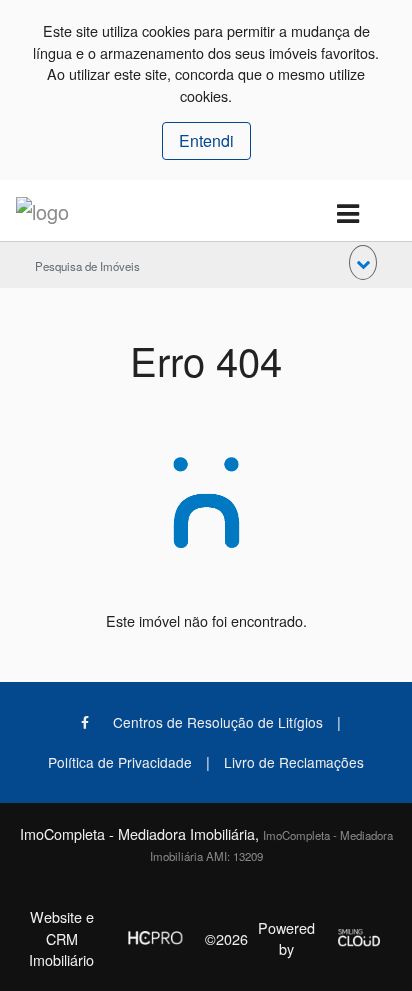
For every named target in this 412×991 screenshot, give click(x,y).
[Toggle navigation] (347, 214)
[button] (363, 262)
